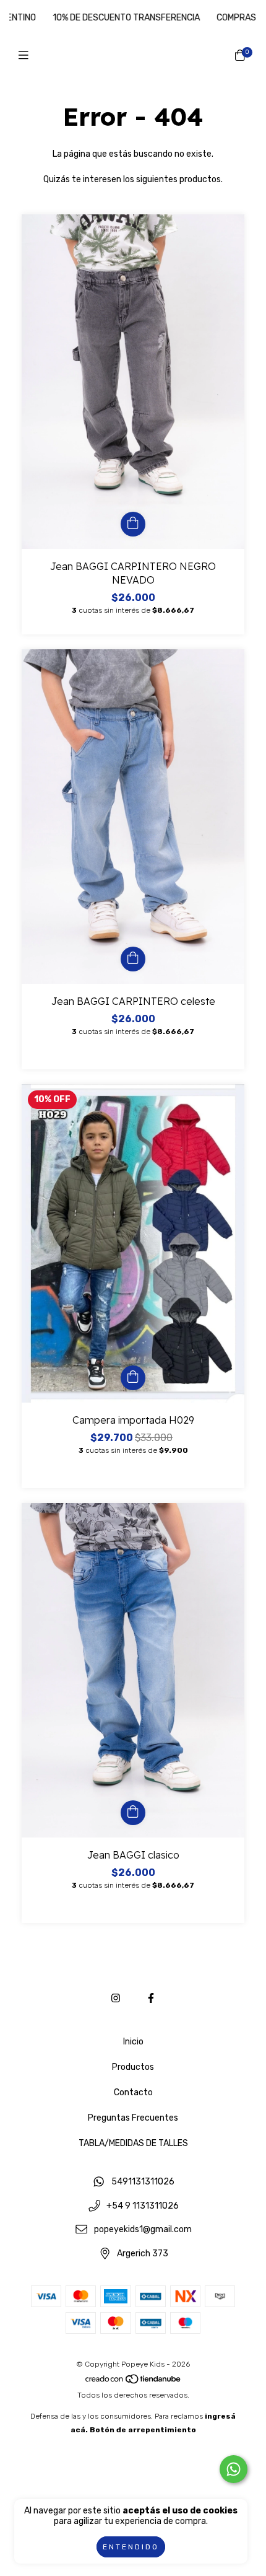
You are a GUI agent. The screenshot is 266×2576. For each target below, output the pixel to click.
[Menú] (26, 55)
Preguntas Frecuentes (133, 2118)
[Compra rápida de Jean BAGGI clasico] (133, 1813)
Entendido (131, 2547)
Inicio (133, 2042)
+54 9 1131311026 (143, 2206)
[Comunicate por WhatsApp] (234, 2469)
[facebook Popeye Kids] (151, 1998)
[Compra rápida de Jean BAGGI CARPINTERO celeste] (133, 959)
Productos (133, 2067)
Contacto (133, 2092)
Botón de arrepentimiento (143, 2430)
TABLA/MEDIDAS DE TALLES (133, 2143)
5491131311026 (143, 2182)
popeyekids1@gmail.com (143, 2230)
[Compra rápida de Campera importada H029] (133, 1378)
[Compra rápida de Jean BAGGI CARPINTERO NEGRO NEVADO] (133, 524)
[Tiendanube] (134, 2381)
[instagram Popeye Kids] (116, 1998)
